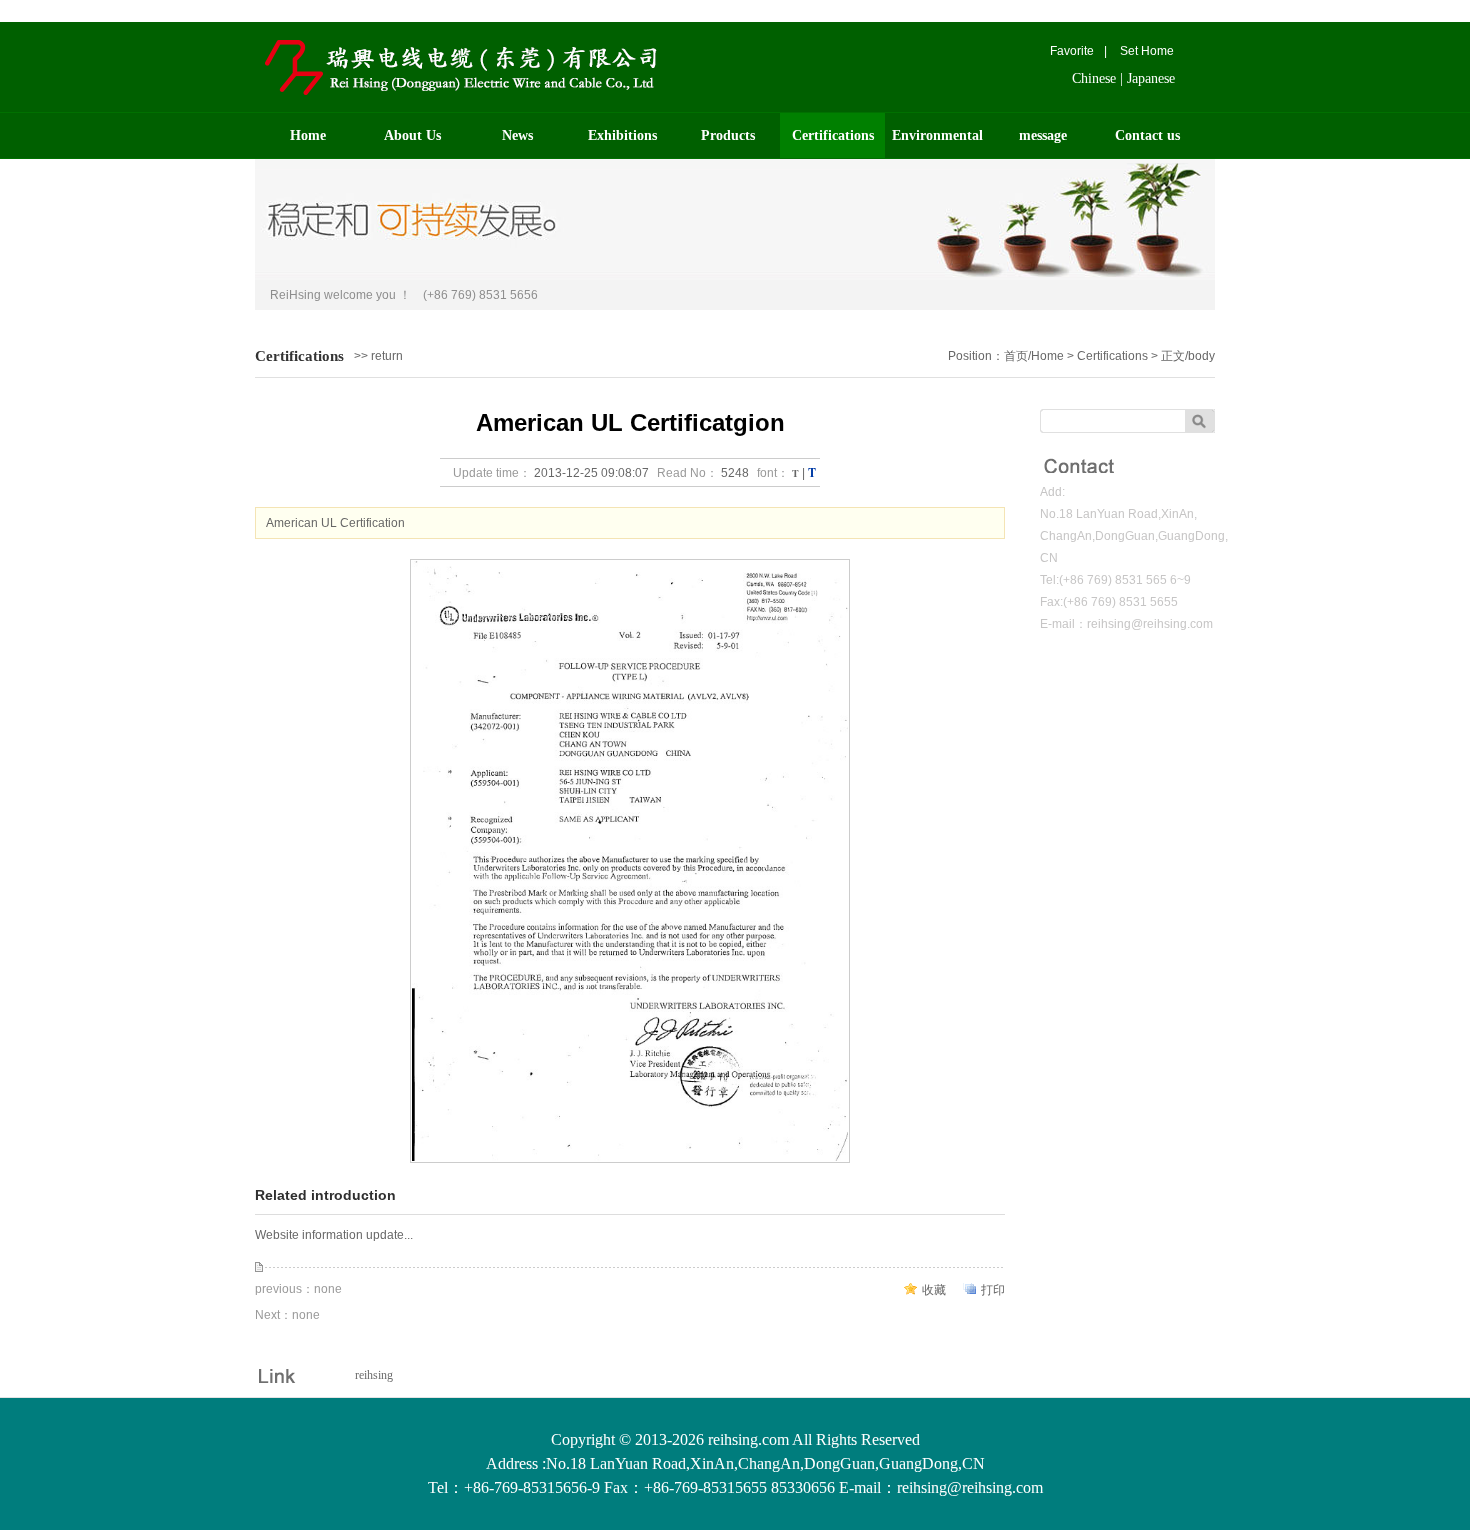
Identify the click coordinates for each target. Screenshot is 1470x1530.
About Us (412, 135)
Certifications (833, 135)
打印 (993, 1290)
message (1043, 135)
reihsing (374, 1375)
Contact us (1147, 135)
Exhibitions (622, 135)
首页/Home (1034, 356)
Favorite (1072, 51)
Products (728, 135)
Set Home (1147, 51)
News (517, 135)
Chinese (1094, 78)
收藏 (934, 1290)
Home (308, 135)
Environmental (937, 135)
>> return (378, 356)
